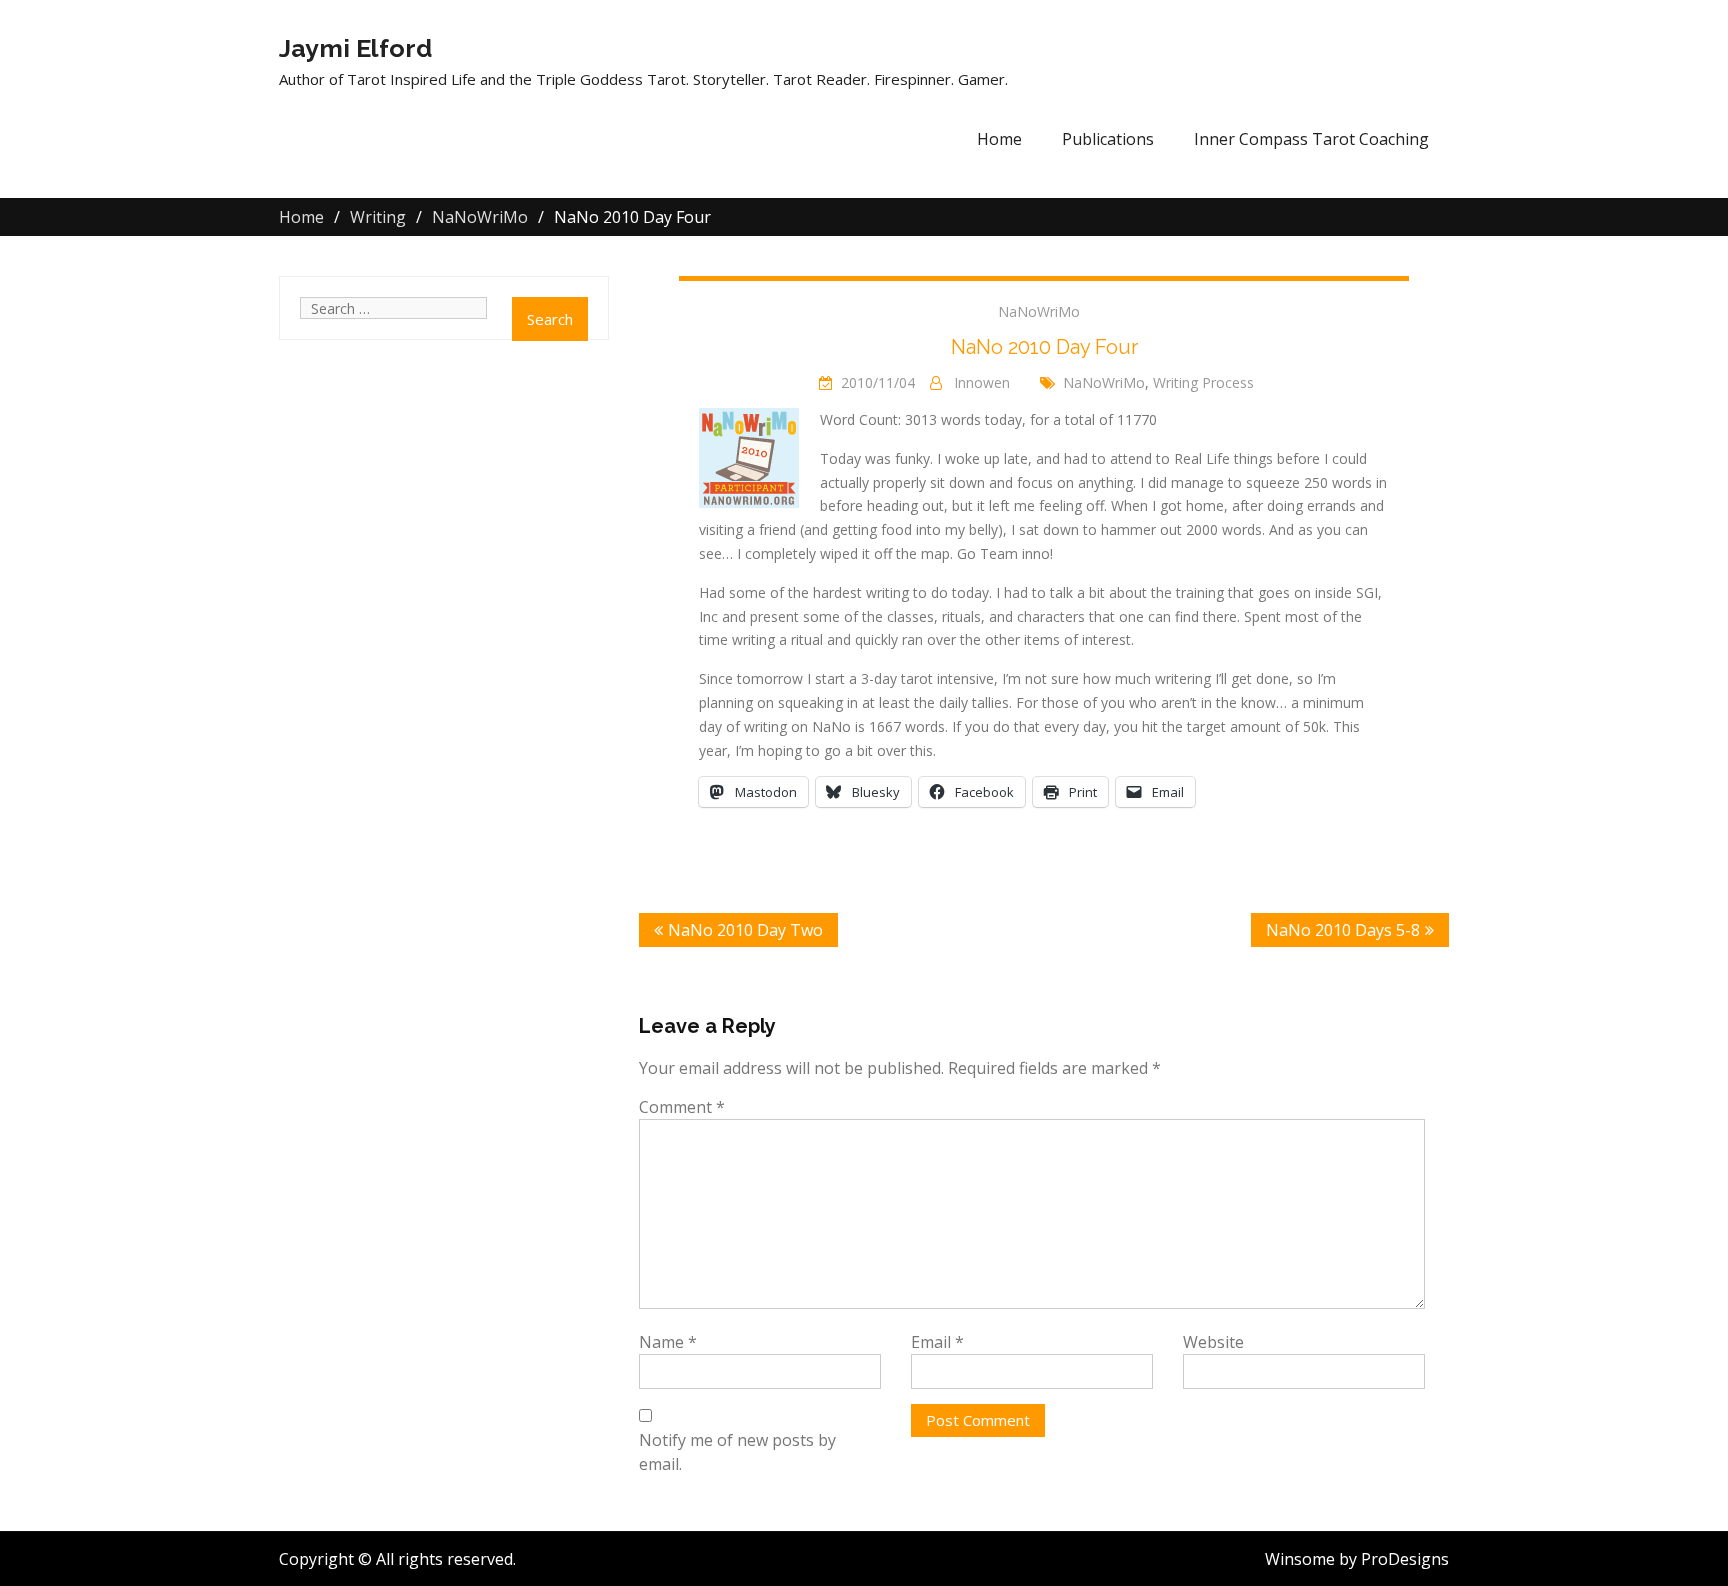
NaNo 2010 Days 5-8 (1343, 930)
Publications (1108, 139)
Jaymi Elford (355, 48)
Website (1213, 1342)
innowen (982, 382)
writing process (1203, 382)
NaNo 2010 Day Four (1044, 347)
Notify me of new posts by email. (737, 1452)
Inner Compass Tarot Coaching (1311, 139)
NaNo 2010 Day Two (745, 930)
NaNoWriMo (1039, 311)
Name (668, 1342)
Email (937, 1342)
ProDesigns (1405, 1559)
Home (999, 139)
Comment (682, 1107)
